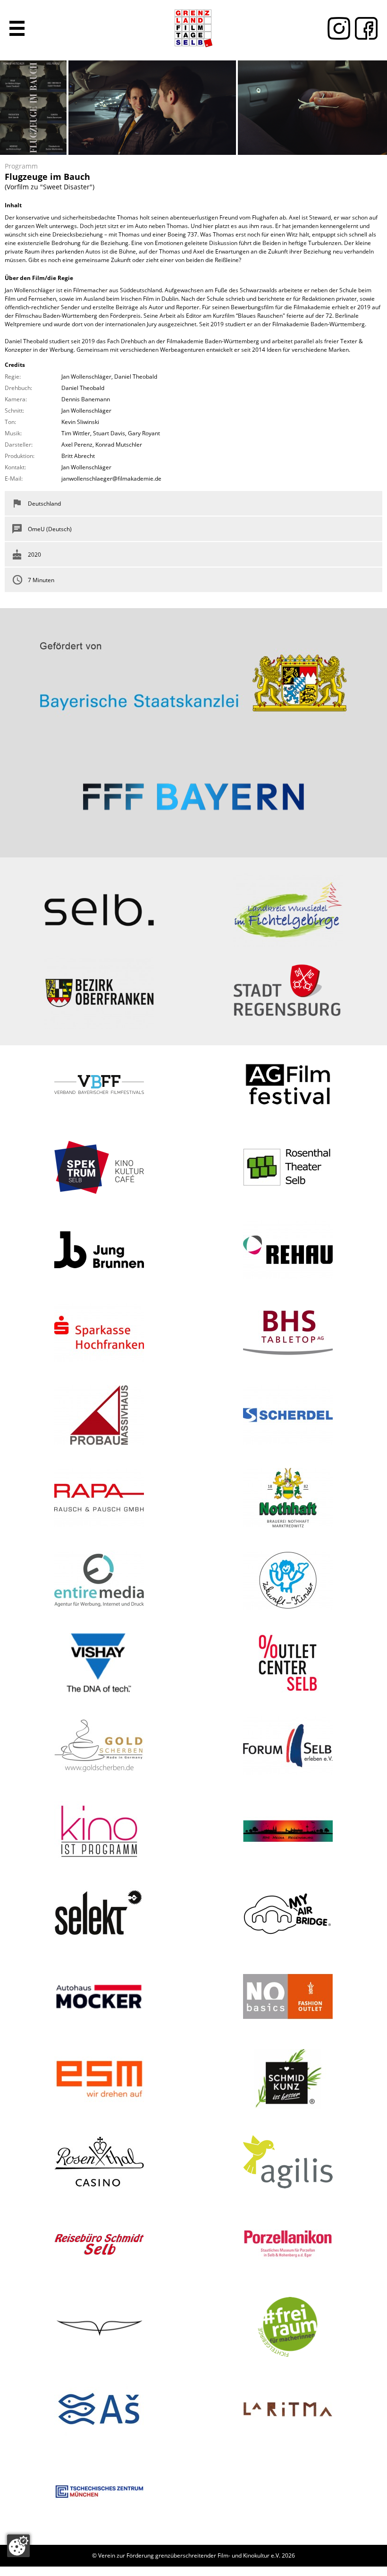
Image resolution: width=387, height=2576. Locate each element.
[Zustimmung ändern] (18, 2546)
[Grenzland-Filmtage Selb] (193, 28)
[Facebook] (364, 28)
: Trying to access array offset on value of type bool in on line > (193, 673)
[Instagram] (337, 28)
